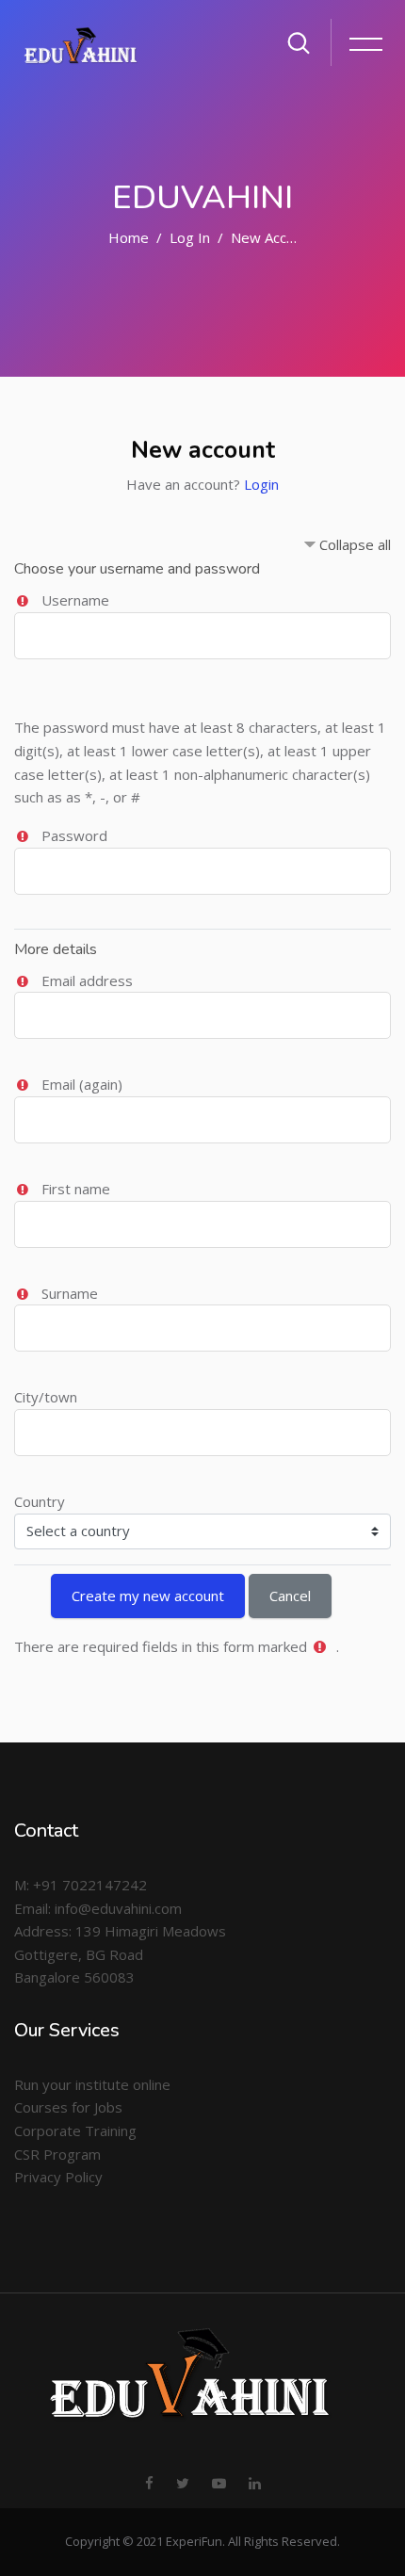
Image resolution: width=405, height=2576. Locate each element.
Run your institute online (92, 2084)
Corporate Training (75, 2130)
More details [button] (56, 949)
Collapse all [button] (355, 544)
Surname (70, 1293)
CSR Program (57, 2154)
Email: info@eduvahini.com (98, 1908)
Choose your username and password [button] (137, 569)
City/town (46, 1397)
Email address (87, 980)
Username (75, 600)
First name (76, 1189)
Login (261, 484)
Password (74, 835)
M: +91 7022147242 (81, 1885)
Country (40, 1501)
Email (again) (82, 1084)
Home (129, 237)
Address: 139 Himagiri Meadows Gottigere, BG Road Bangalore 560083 (120, 1954)
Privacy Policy (58, 2177)
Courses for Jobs (68, 2107)
